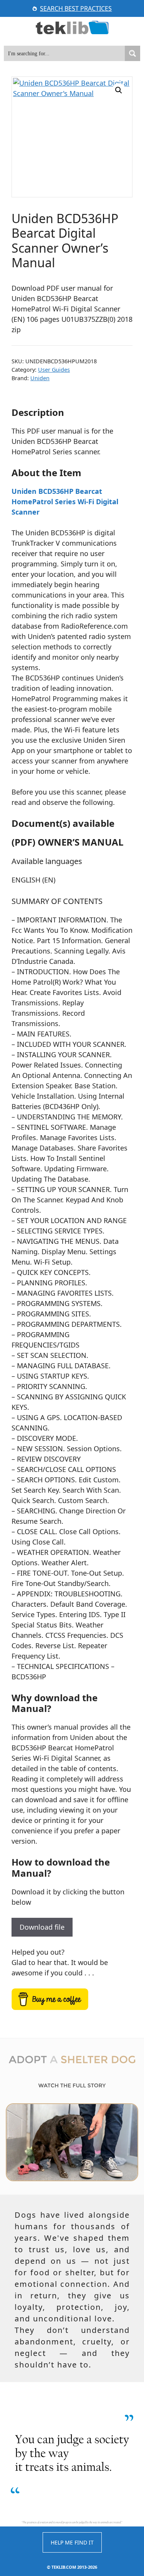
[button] (119, 90)
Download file (42, 1927)
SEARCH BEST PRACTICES (76, 8)
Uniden (40, 378)
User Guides (54, 370)
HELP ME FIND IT (72, 2542)
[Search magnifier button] (132, 53)
